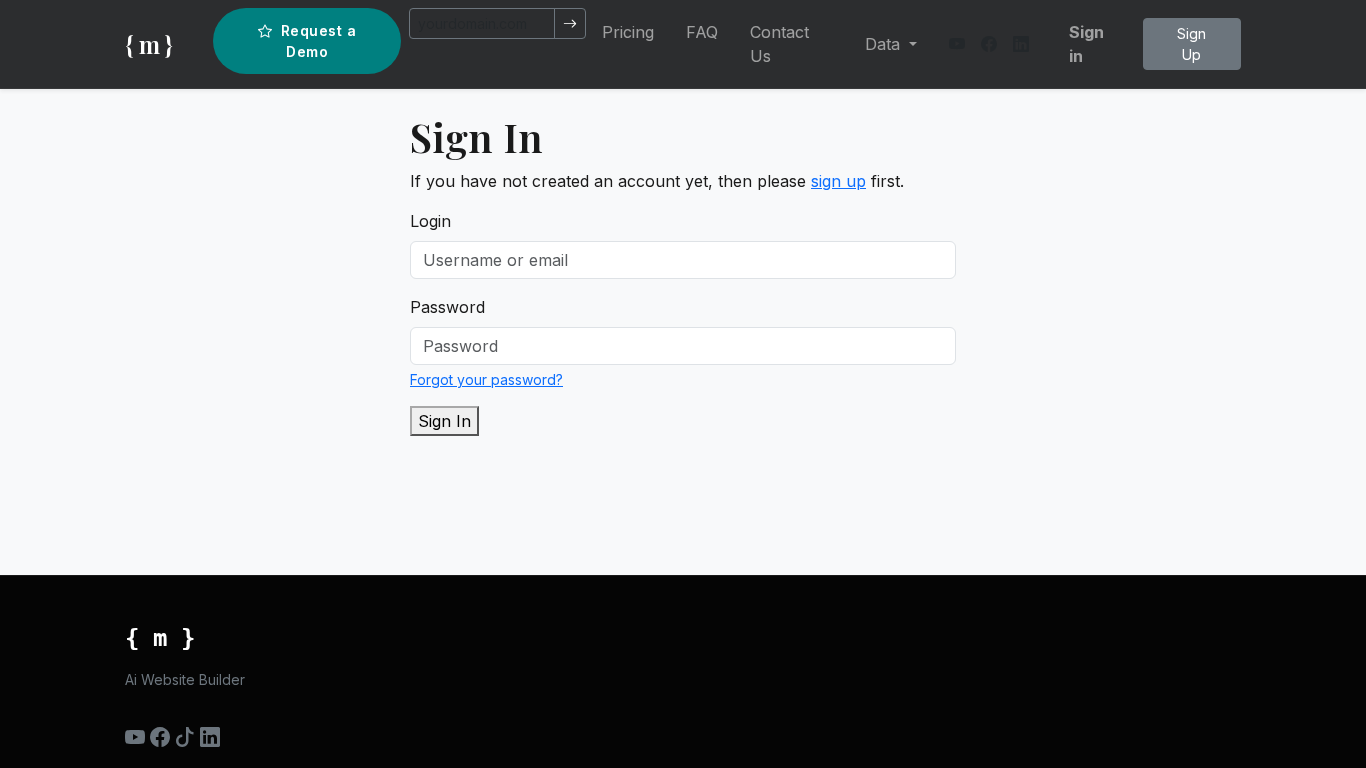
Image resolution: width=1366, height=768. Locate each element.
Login (430, 221)
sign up (838, 181)
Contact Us (779, 44)
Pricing (628, 32)
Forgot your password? (486, 379)
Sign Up (1191, 44)
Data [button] (885, 44)
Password (447, 307)
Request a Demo (319, 41)
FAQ (702, 32)
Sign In (444, 421)
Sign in (1086, 44)
